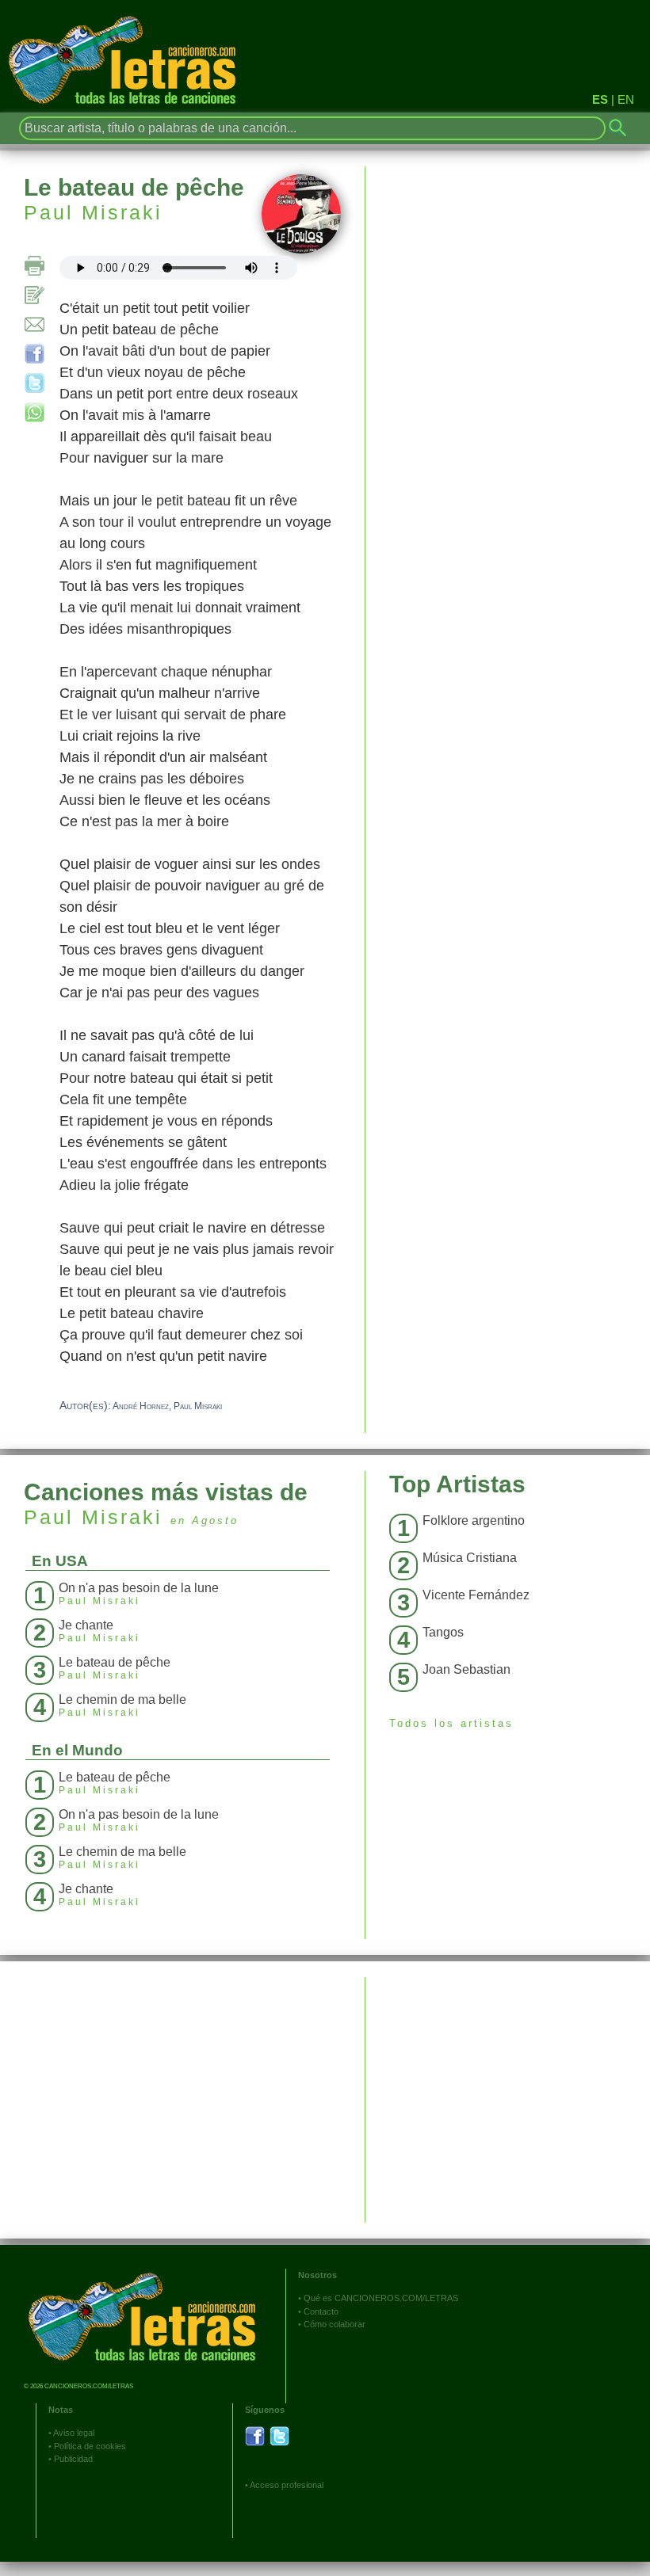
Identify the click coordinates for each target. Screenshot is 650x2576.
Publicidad (73, 2459)
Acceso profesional (287, 2485)
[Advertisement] (508, 2088)
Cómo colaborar (335, 2324)
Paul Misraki (93, 212)
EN (626, 99)
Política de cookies (90, 2446)
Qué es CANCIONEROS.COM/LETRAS (381, 2298)
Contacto (321, 2311)
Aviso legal (74, 2433)
